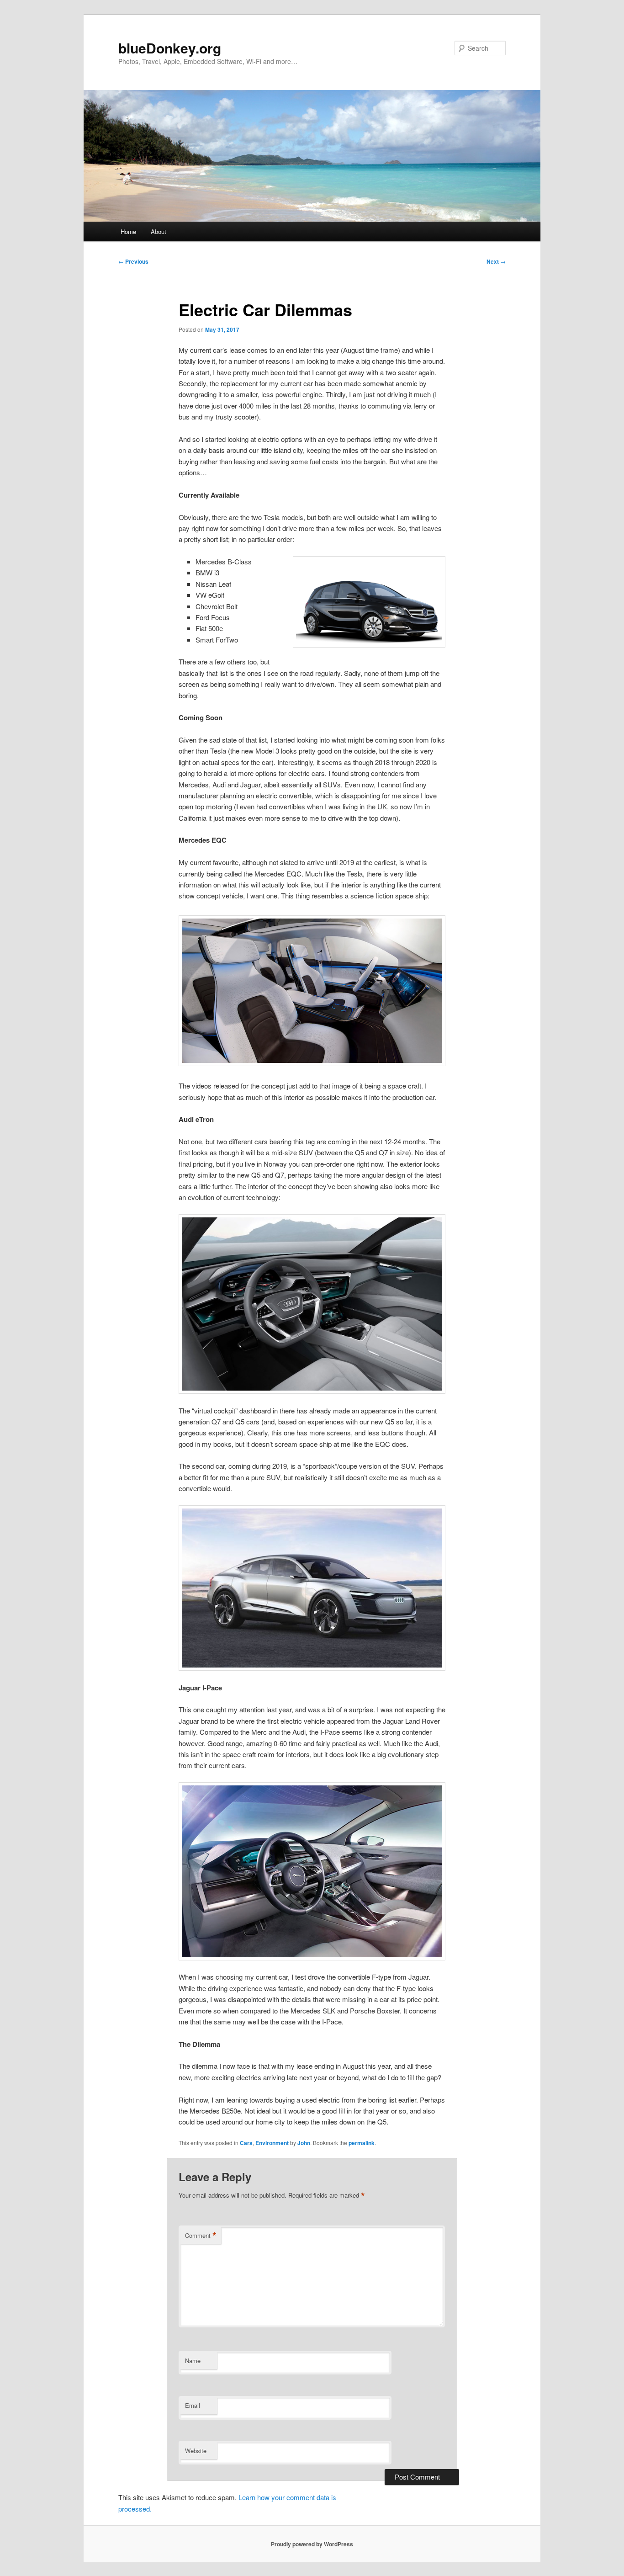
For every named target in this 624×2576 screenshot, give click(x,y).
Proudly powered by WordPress (312, 2544)
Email (193, 2405)
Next (496, 261)
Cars (246, 2143)
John (304, 2143)
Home (128, 231)
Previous (133, 261)
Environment (272, 2143)
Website (196, 2451)
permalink (362, 2143)
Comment (201, 2236)
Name (193, 2361)
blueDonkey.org (170, 48)
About (159, 231)
